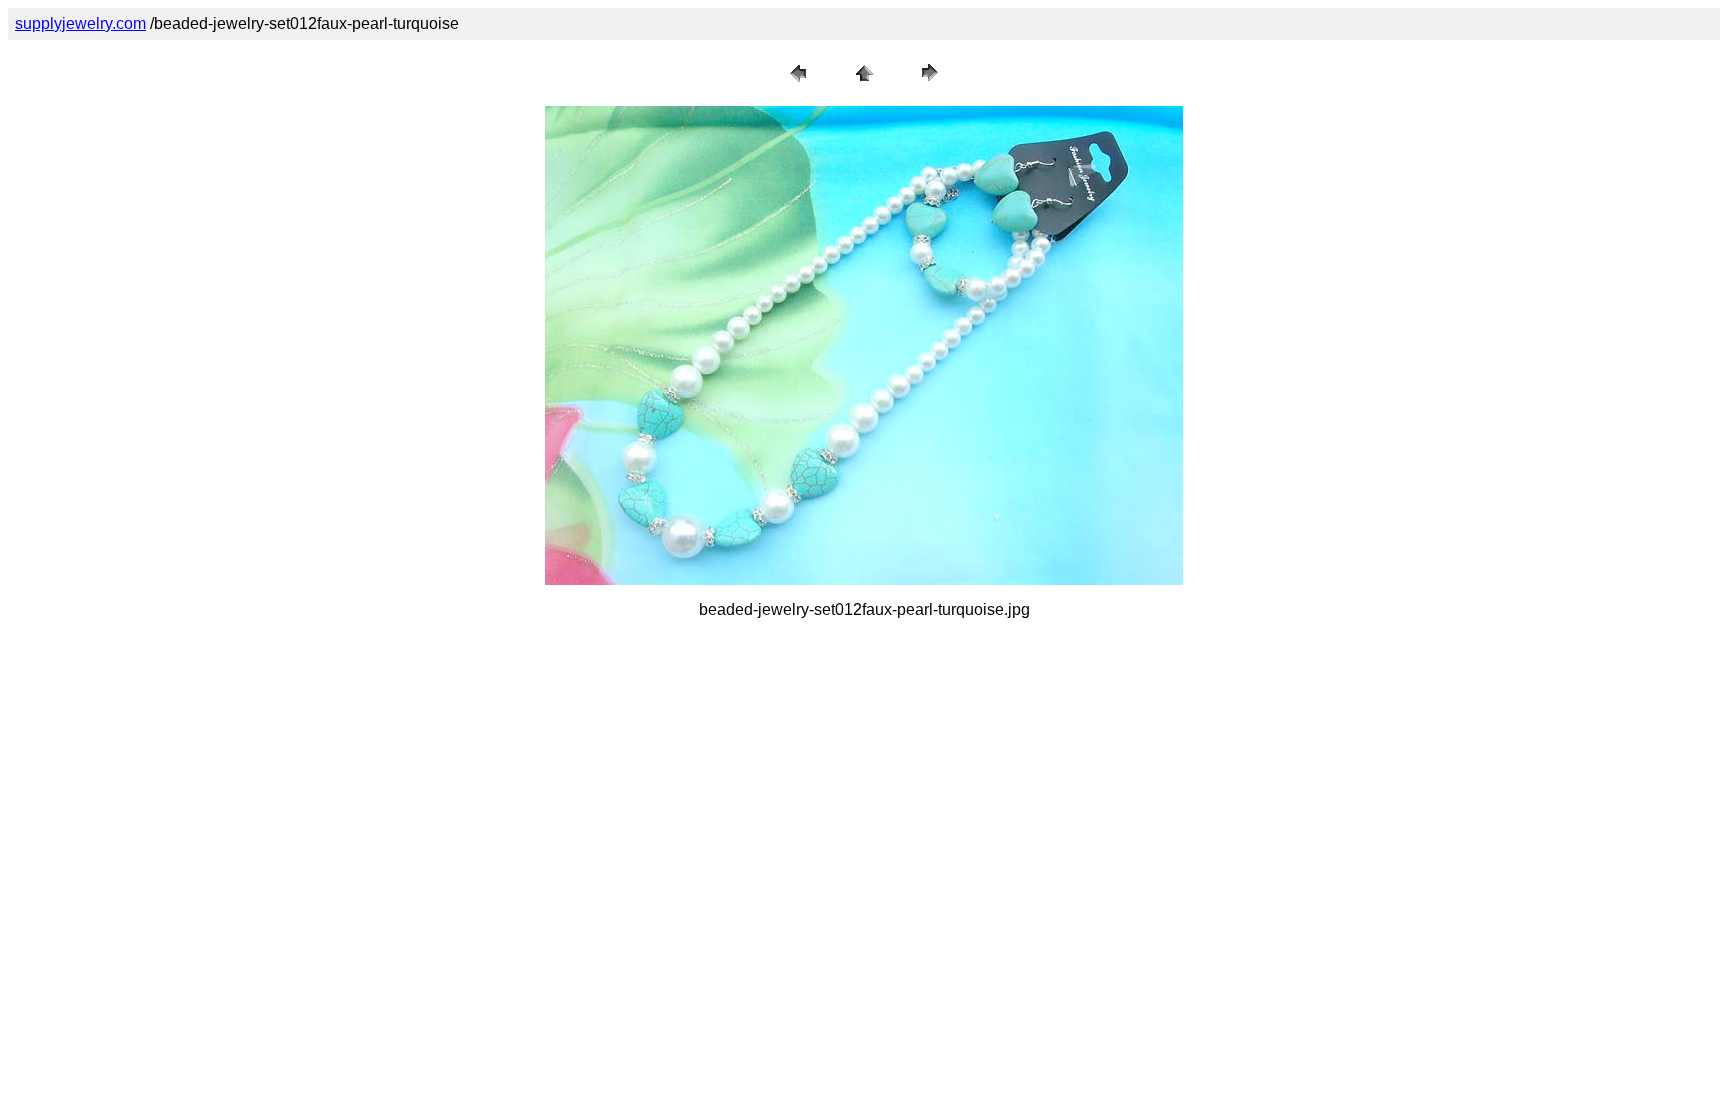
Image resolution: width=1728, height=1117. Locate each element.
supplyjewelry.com (80, 23)
